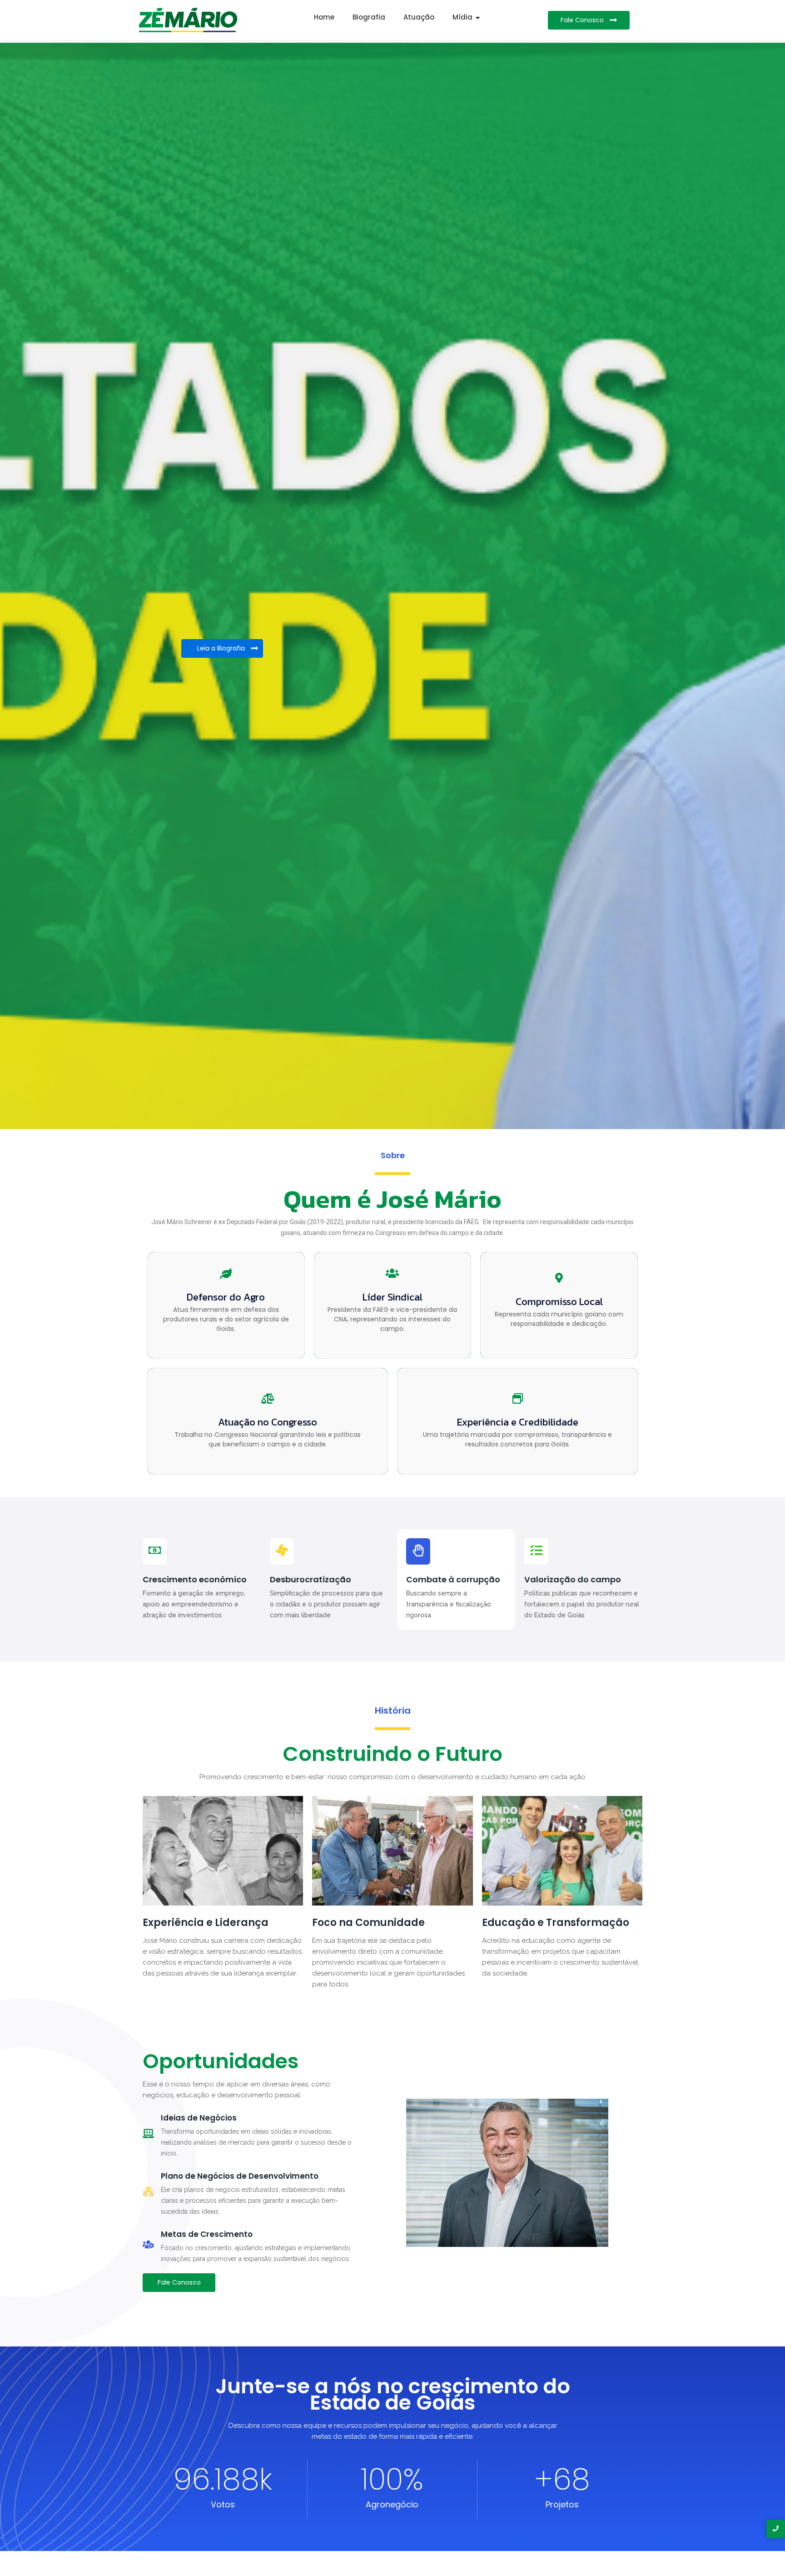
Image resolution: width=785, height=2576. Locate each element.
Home (324, 17)
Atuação (419, 17)
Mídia (462, 17)
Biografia (369, 17)
